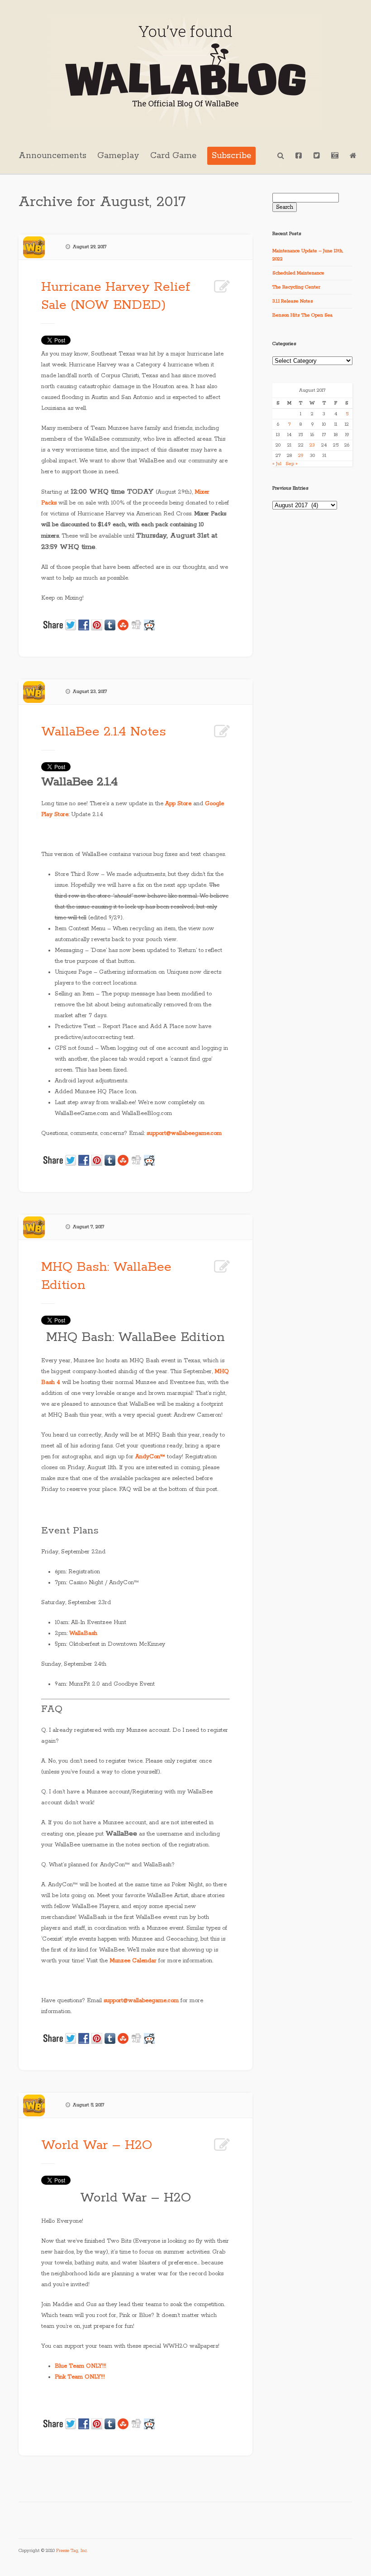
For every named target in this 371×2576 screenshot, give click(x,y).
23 (312, 445)
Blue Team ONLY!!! (81, 2366)
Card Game (173, 156)
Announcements (52, 156)
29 (301, 456)
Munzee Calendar (133, 1961)
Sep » (292, 464)
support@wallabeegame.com (184, 1133)
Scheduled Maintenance (298, 273)
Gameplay (118, 156)
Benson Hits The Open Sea (302, 315)
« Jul (277, 464)
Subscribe (231, 156)
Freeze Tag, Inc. (72, 2551)
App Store (178, 804)
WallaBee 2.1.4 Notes (104, 732)
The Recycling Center (296, 287)
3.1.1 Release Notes (293, 301)
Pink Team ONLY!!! (80, 2377)
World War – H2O (97, 2145)
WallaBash (83, 1633)
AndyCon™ (150, 1457)
